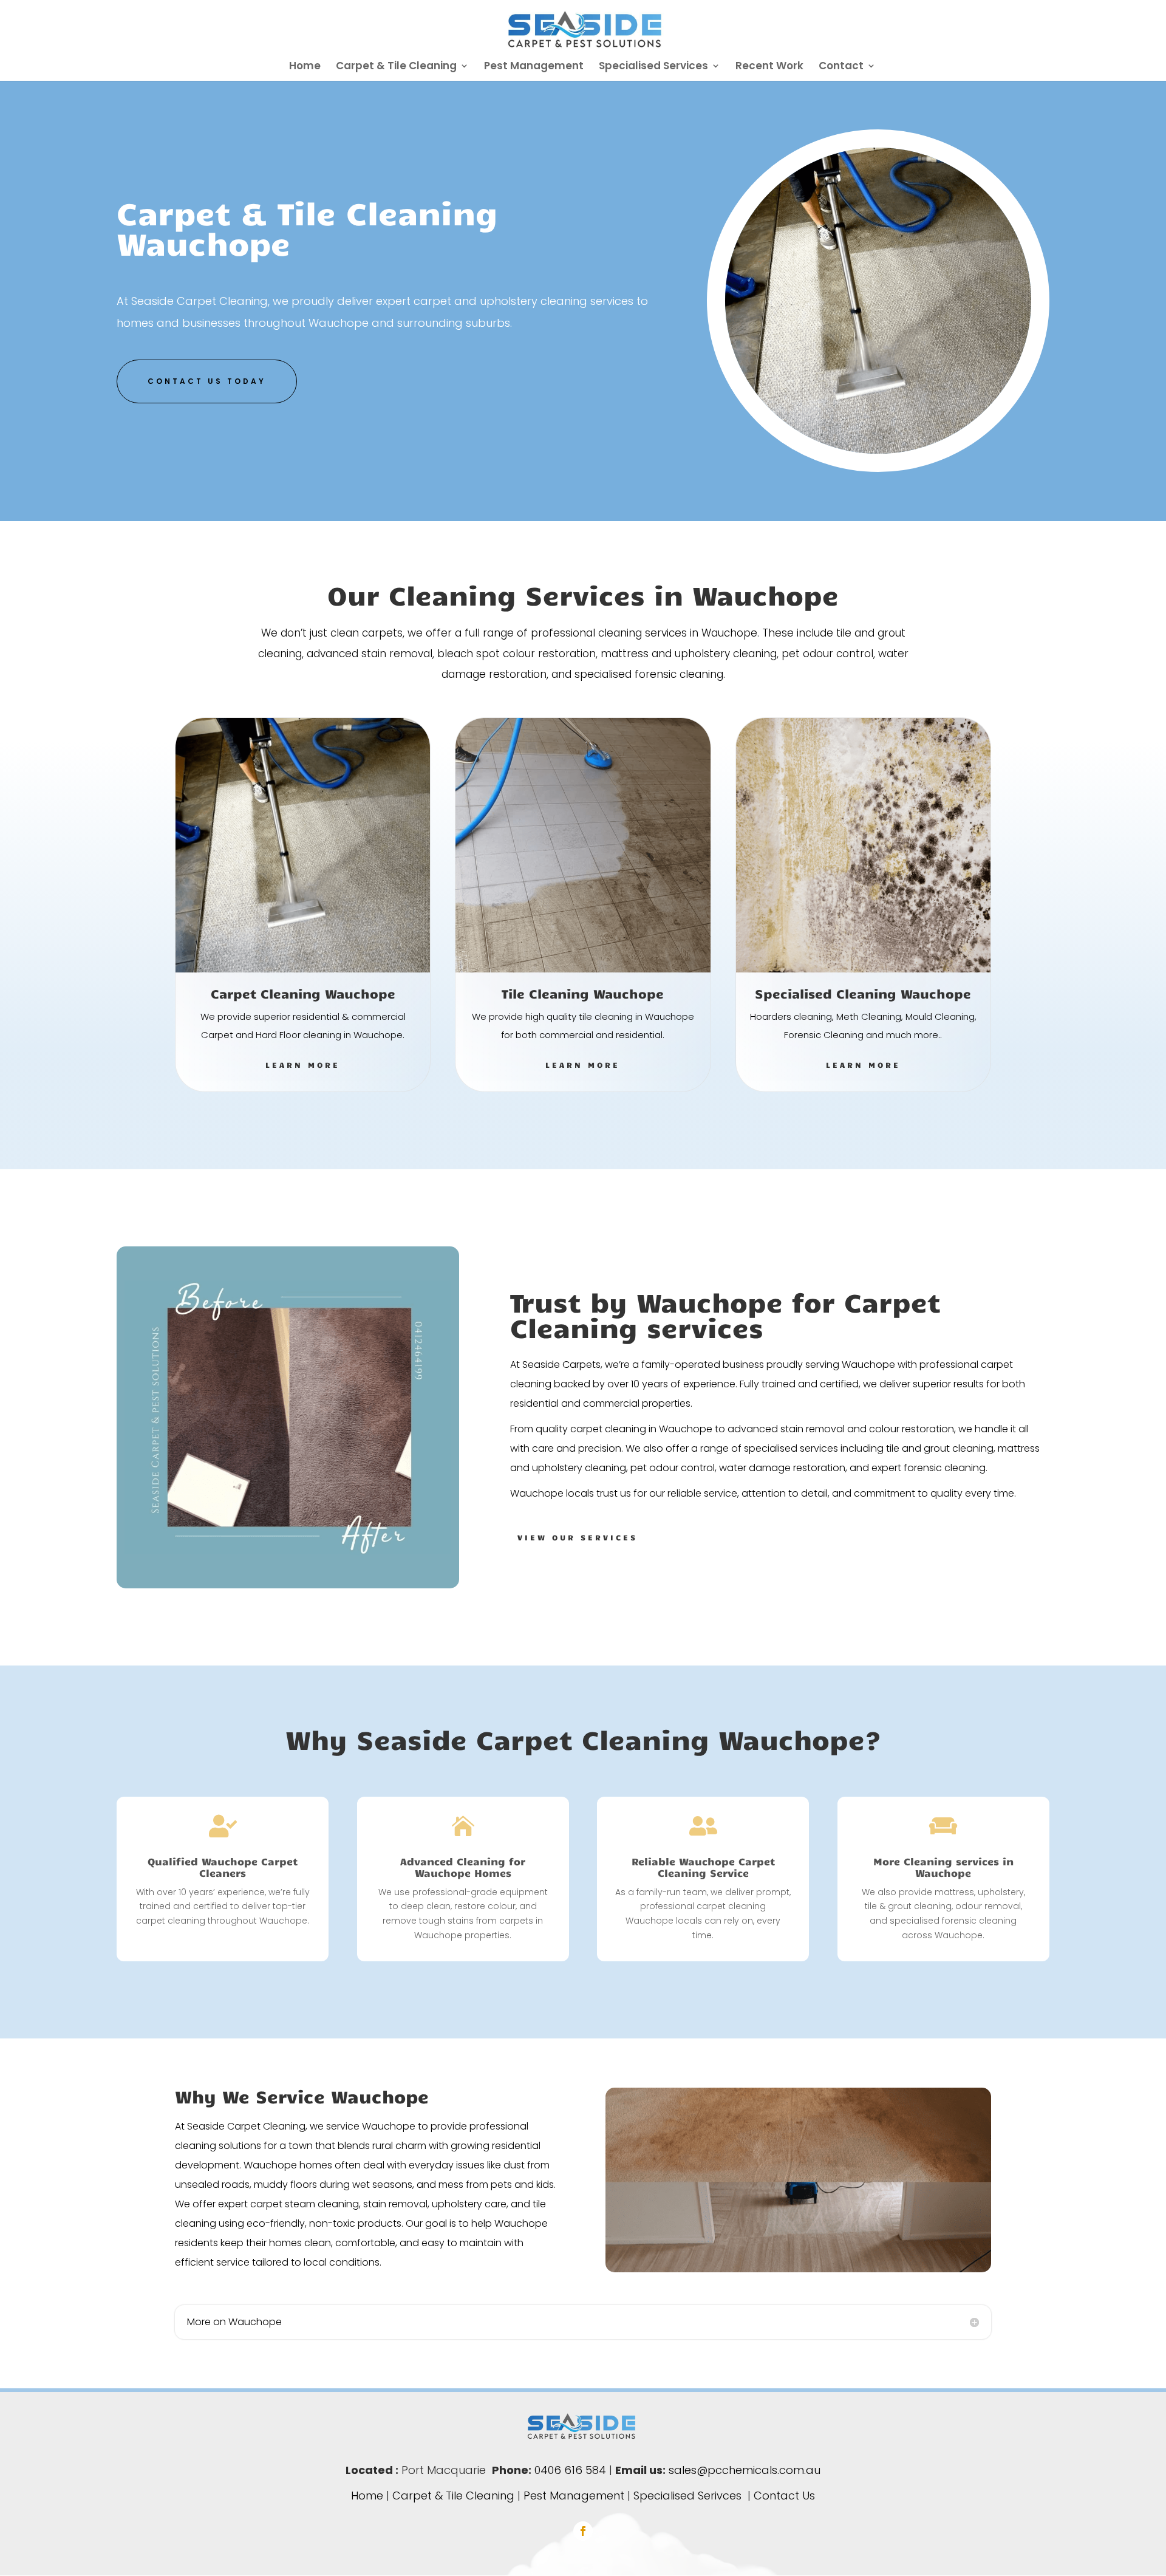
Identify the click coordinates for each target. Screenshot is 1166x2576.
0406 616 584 (570, 2470)
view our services (578, 1537)
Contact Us (784, 2496)
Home (305, 67)
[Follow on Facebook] (583, 2531)
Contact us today (207, 381)
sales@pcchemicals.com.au (745, 2470)
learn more (303, 1065)
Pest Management (534, 67)
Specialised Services (653, 67)
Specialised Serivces (687, 2496)
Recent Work (769, 67)
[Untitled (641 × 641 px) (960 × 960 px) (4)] (878, 450)
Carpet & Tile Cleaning (396, 67)
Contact (841, 67)
